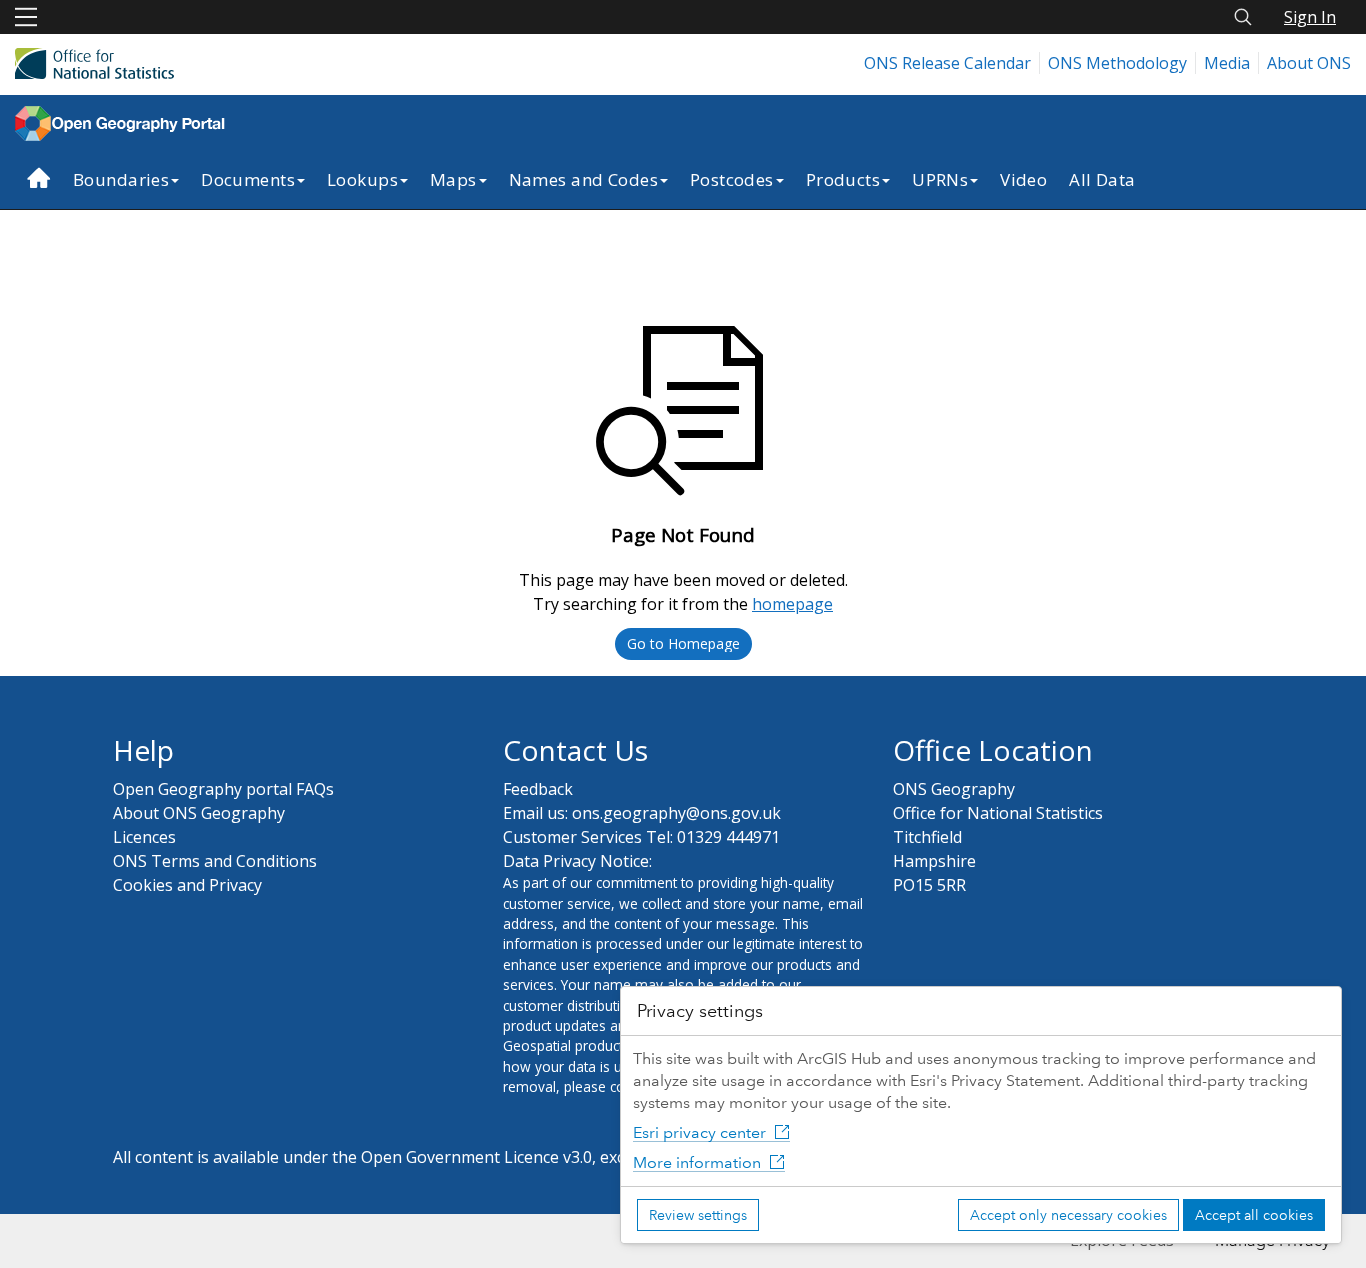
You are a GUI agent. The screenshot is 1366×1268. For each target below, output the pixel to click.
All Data (1102, 179)
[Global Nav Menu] (26, 17)
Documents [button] (248, 179)
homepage (792, 604)
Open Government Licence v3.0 (476, 1157)
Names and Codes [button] (583, 179)
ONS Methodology (1117, 63)
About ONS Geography (199, 813)
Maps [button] (453, 179)
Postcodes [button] (732, 179)
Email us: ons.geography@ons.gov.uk (642, 813)
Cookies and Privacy (187, 885)
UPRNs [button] (940, 179)
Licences (144, 837)
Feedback (538, 789)
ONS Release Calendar (947, 63)
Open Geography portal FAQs (223, 789)
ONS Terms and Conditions (215, 861)
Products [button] (843, 179)
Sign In (1310, 17)
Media (1227, 63)
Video (1023, 179)
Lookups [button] (362, 179)
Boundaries (121, 179)
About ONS (1309, 63)
